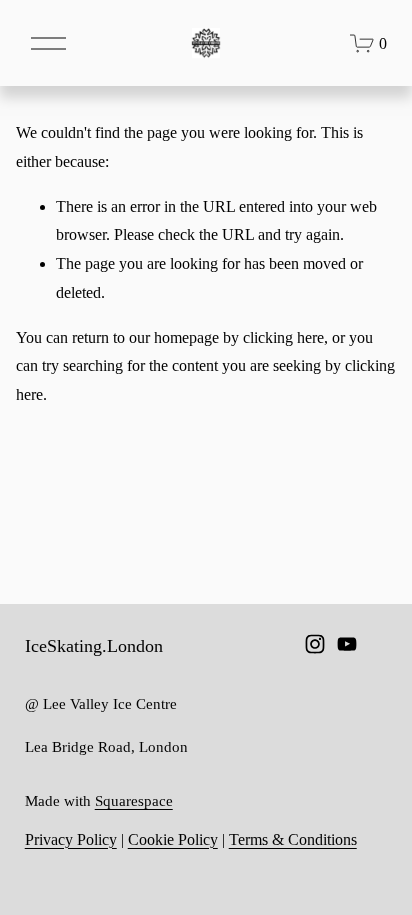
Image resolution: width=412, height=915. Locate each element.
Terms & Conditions (293, 839)
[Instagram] (315, 644)
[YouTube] (347, 644)
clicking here (283, 337)
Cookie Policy (173, 839)
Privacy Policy (71, 839)
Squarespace (134, 801)
